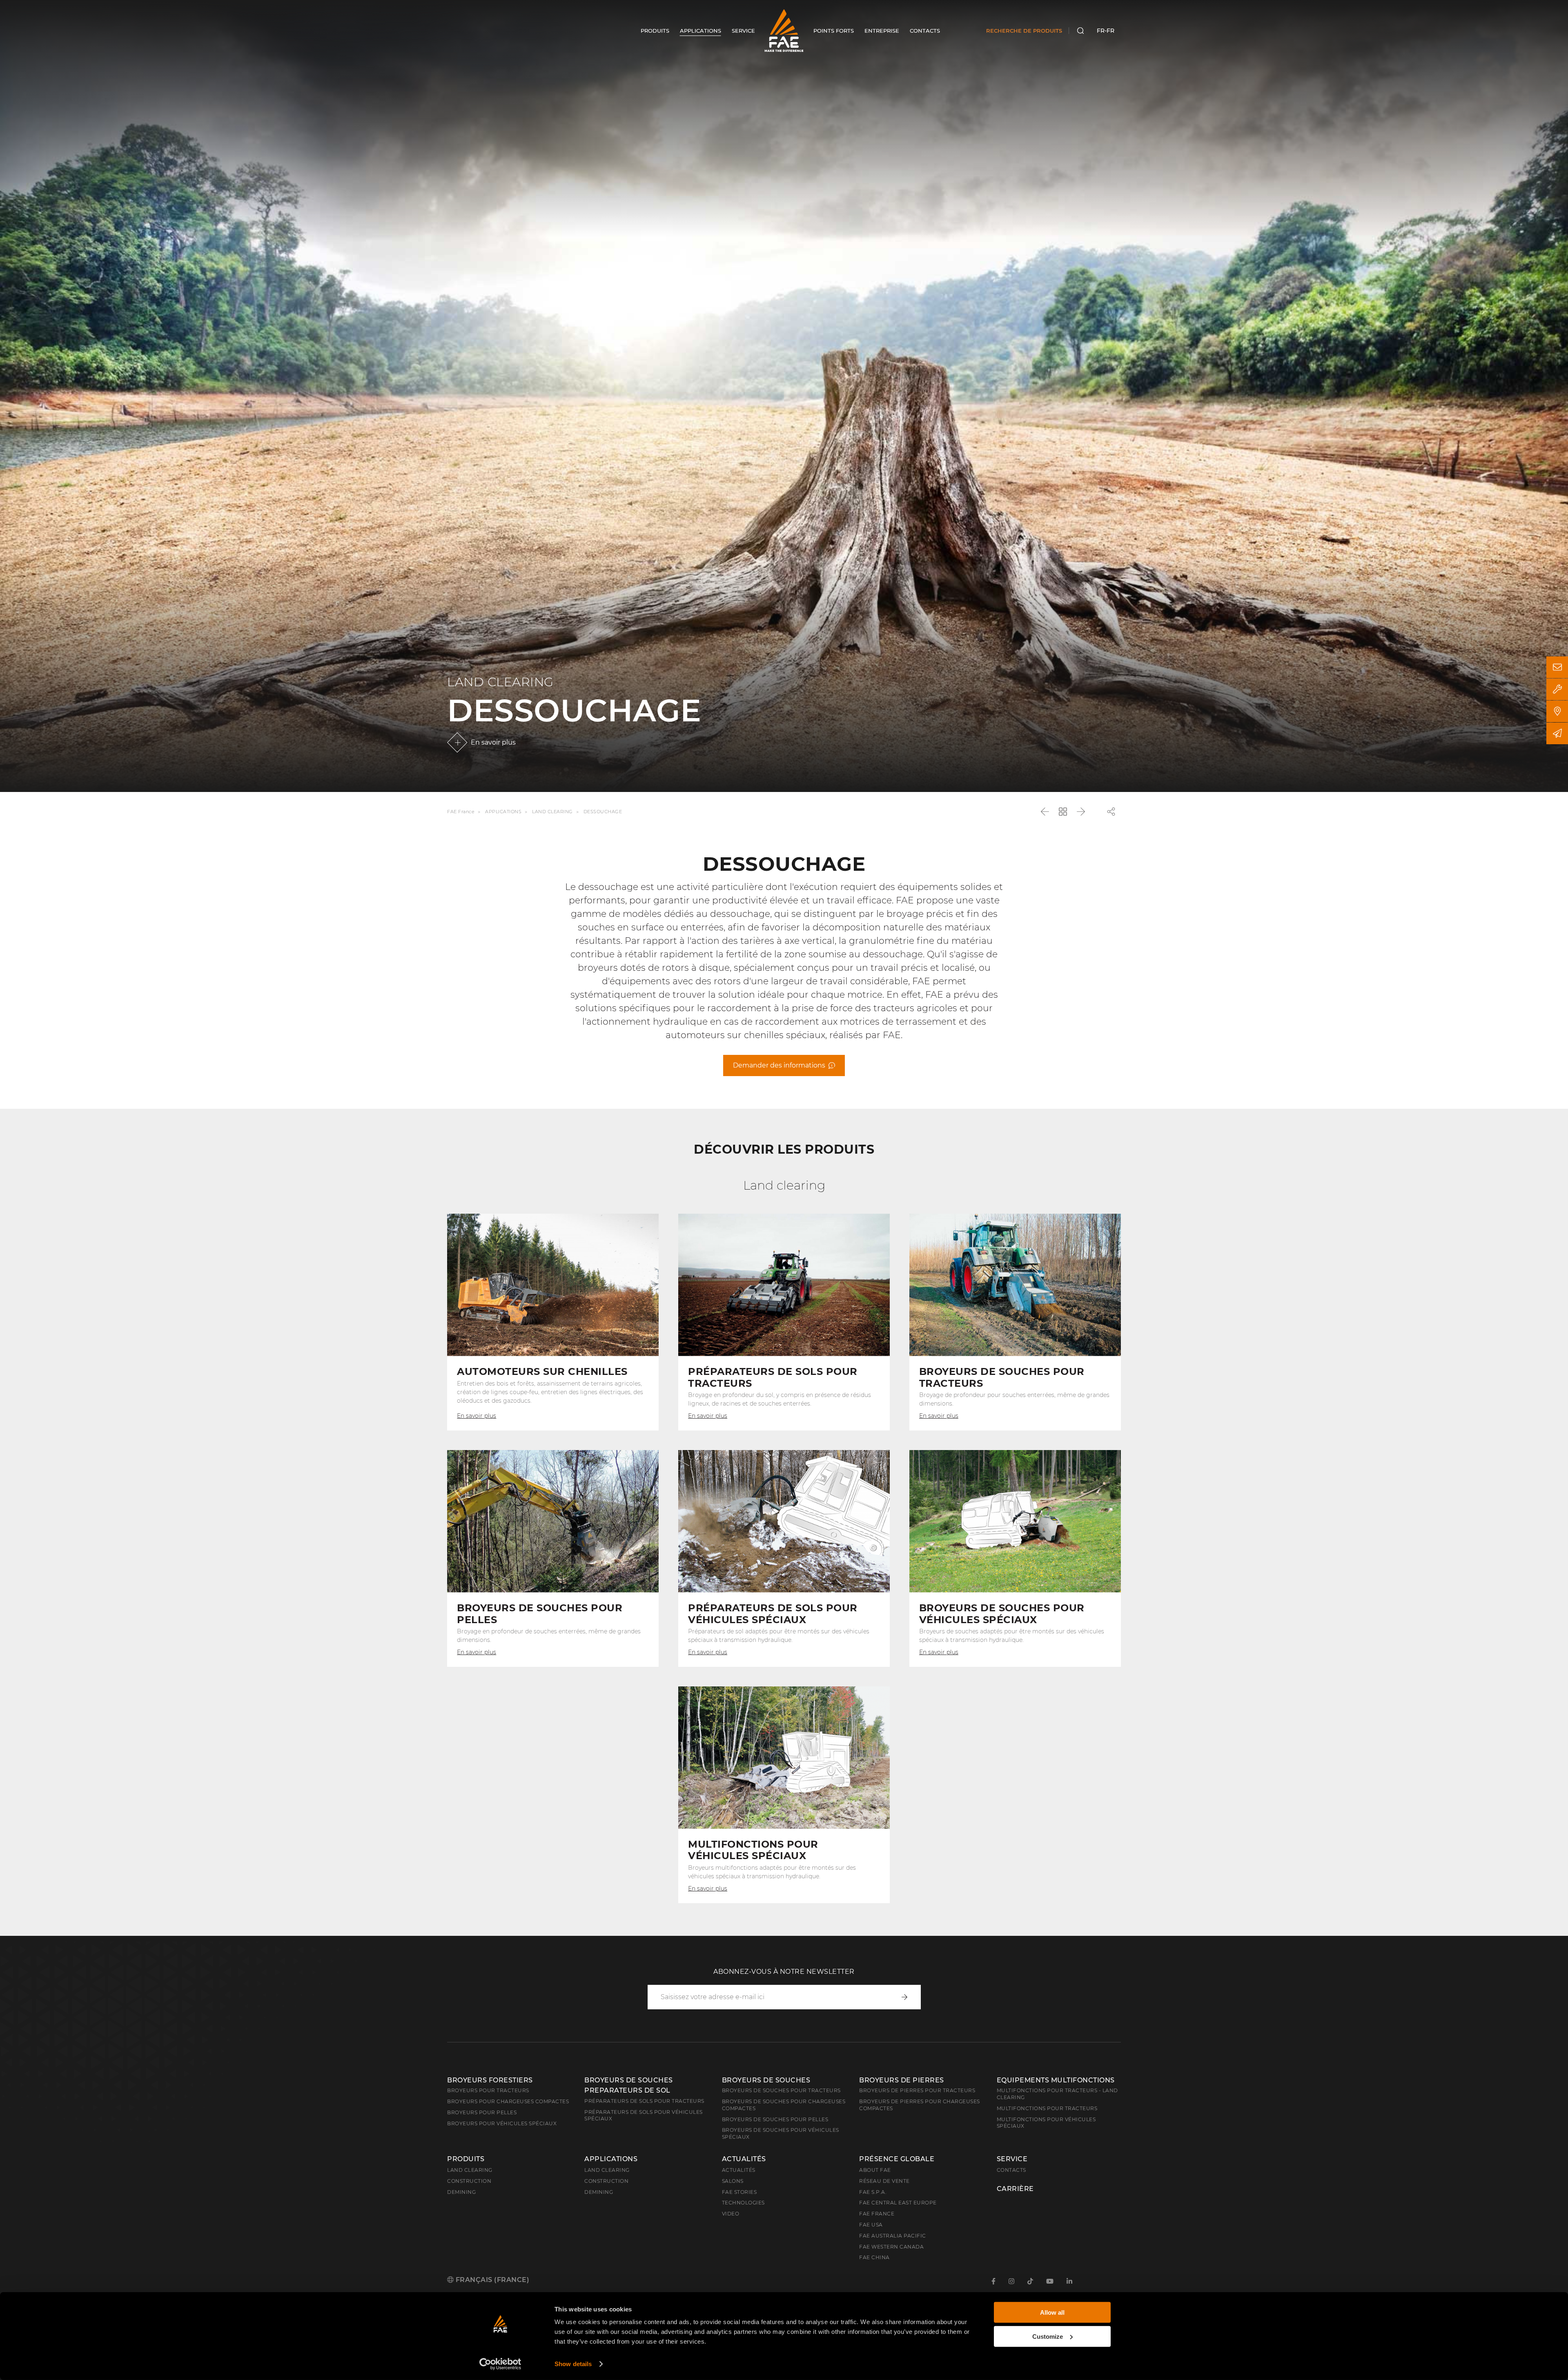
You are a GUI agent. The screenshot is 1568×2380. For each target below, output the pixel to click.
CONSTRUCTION (606, 2181)
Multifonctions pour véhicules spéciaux (1046, 2123)
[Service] (1557, 689)
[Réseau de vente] (1557, 711)
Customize (1048, 2336)
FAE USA (871, 2225)
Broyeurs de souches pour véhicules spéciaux (781, 2133)
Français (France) (491, 2280)
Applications (503, 812)
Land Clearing (552, 812)
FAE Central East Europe (898, 2203)
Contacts (1011, 2170)
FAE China (874, 2257)
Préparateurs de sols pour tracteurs (644, 2101)
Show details (573, 2364)
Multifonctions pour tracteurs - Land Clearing (1057, 2094)
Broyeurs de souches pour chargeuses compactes (784, 2105)
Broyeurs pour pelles (482, 2112)
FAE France (461, 812)
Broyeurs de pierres (902, 2080)
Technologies (743, 2203)
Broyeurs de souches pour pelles (775, 2119)
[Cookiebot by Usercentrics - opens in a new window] (500, 2364)
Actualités (744, 2159)
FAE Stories (739, 2192)
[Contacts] (1557, 667)
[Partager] (1111, 812)
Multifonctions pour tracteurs (1047, 2108)
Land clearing (470, 2170)
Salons (733, 2181)
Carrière (1015, 2189)
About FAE (875, 2170)
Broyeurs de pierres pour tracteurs (917, 2090)
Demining (461, 2192)
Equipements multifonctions (1056, 2080)
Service (1012, 2159)
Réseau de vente (884, 2181)
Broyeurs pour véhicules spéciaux (502, 2123)
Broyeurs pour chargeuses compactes (508, 2101)
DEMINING (599, 2192)
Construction (469, 2181)
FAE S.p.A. (873, 2192)
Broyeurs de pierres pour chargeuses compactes (920, 2105)
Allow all (1052, 2312)
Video (731, 2214)
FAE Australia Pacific (893, 2236)
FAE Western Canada (891, 2247)
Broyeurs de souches (766, 2080)
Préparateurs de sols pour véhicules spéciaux (644, 2115)
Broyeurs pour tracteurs (488, 2090)
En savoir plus (493, 742)
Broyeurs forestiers (490, 2080)
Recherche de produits (1024, 31)
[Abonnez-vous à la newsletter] (1557, 733)
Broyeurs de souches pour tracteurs (781, 2090)
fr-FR (1106, 31)
